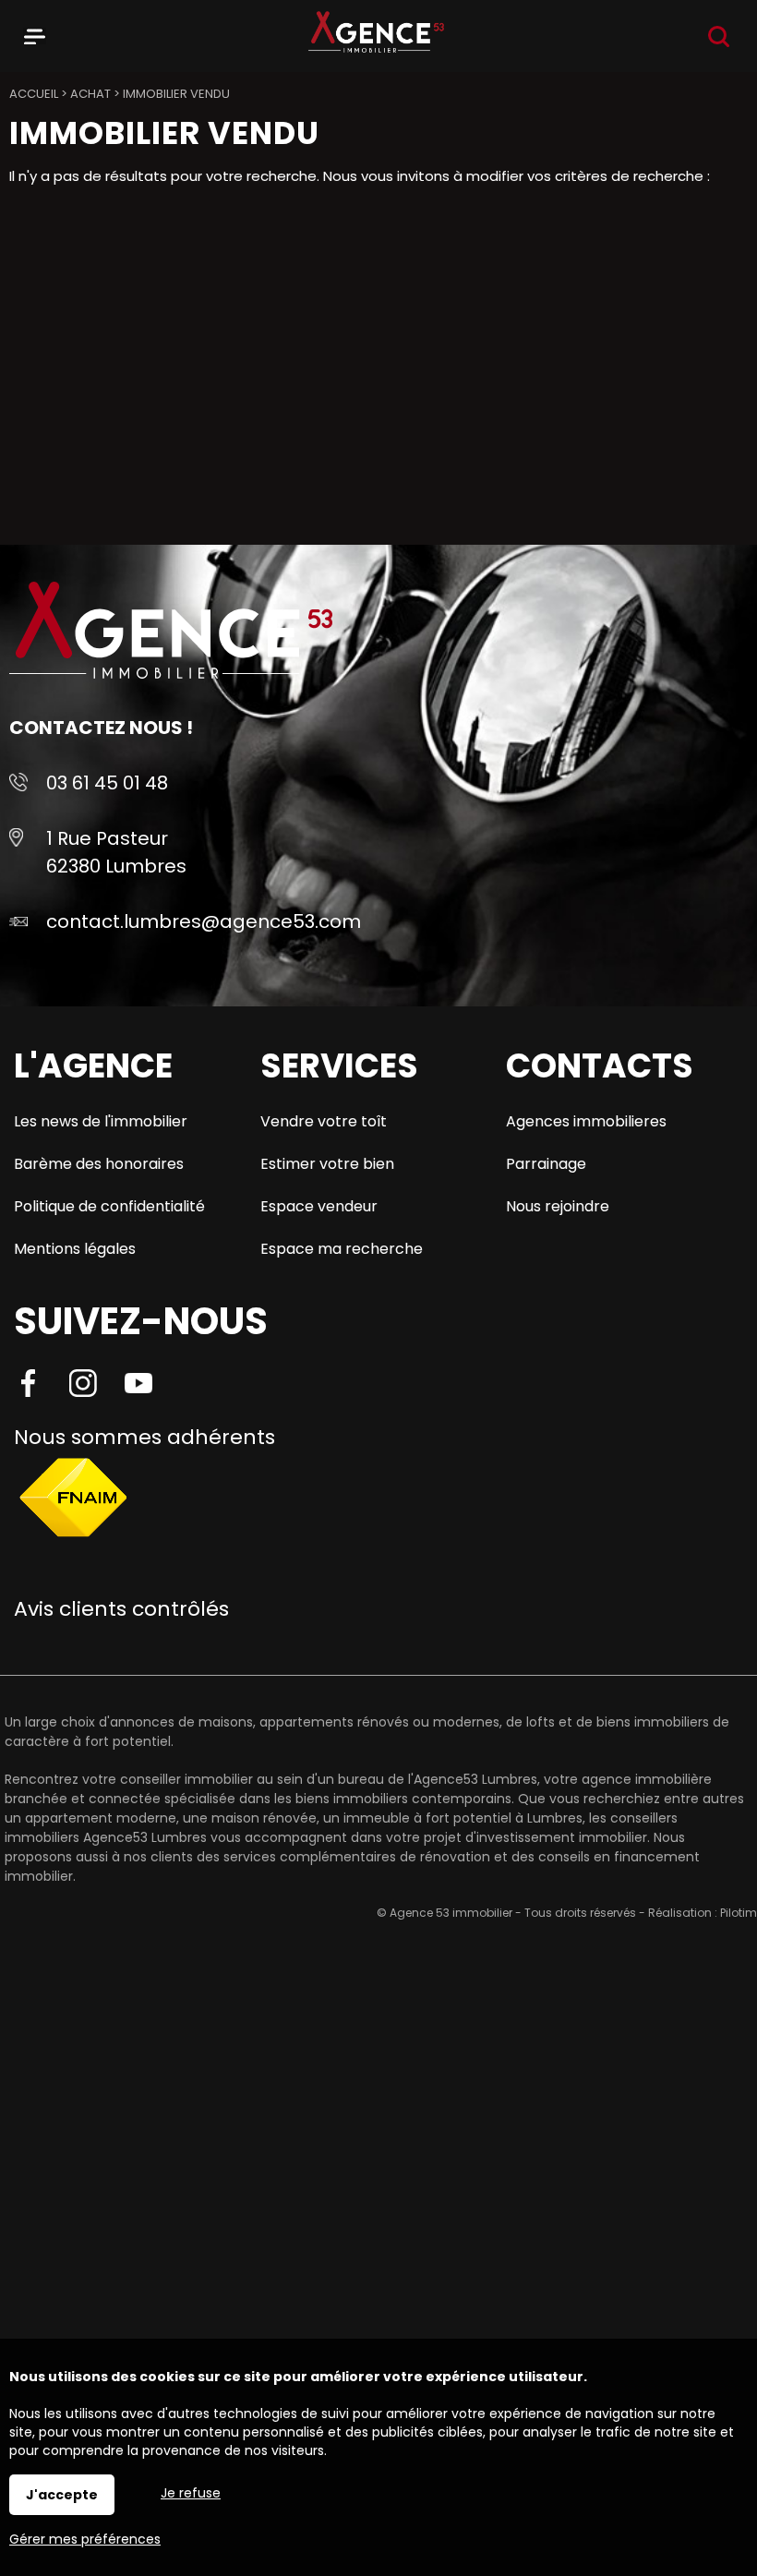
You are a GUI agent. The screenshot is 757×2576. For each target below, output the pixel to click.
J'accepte (62, 2495)
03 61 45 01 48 (107, 783)
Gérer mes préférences (85, 2539)
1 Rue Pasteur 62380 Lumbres (116, 852)
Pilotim (739, 1913)
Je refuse (191, 2493)
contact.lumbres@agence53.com (204, 921)
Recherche (719, 36)
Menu (35, 33)
